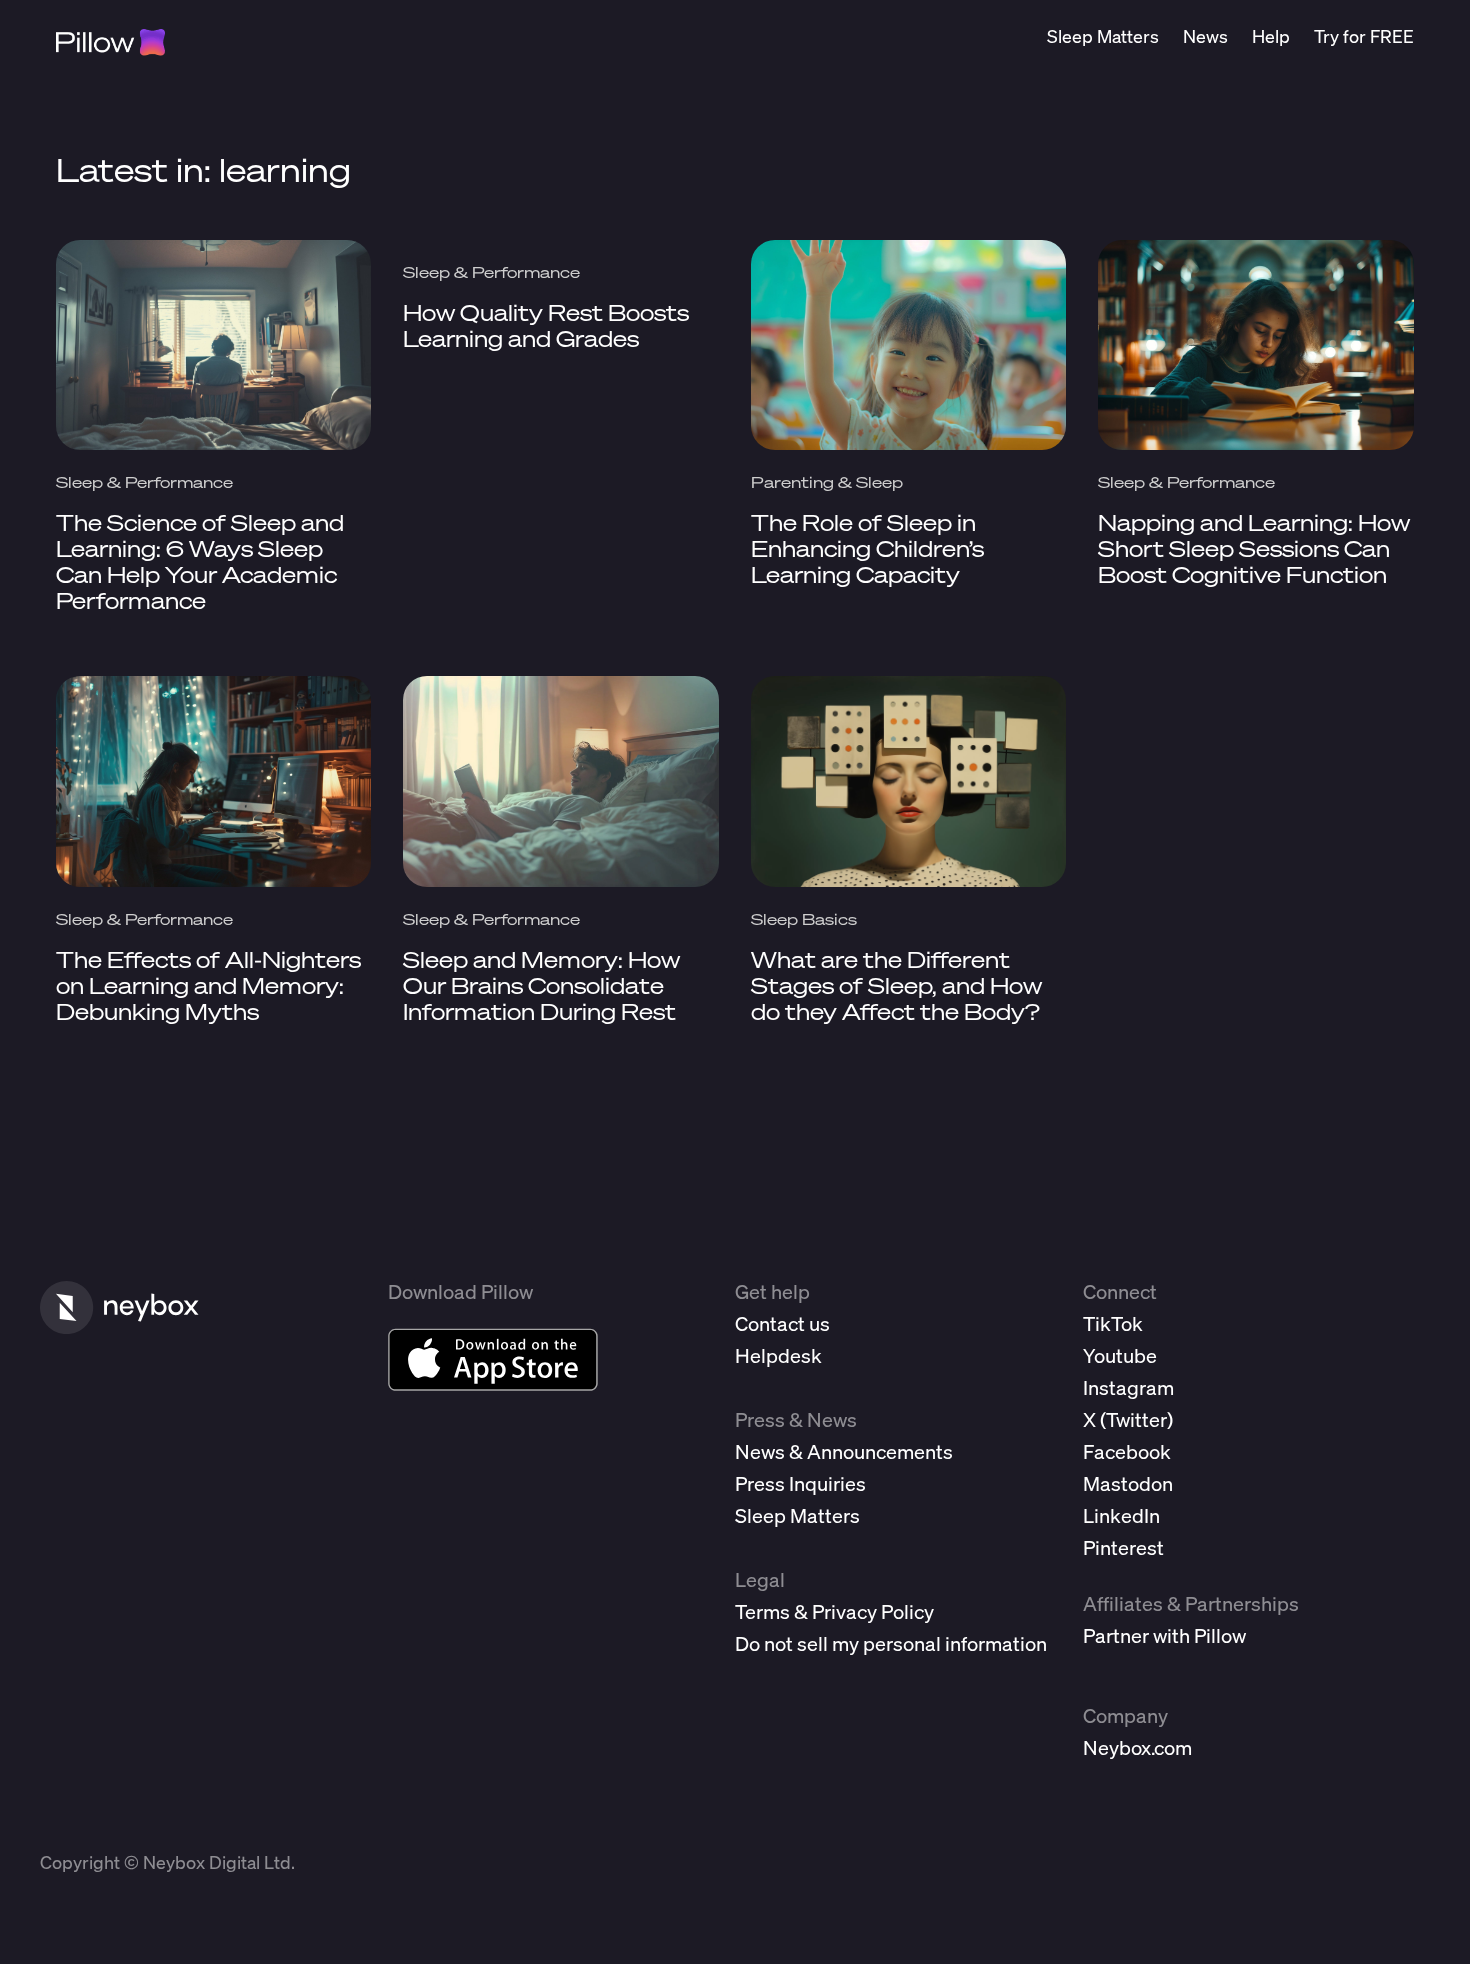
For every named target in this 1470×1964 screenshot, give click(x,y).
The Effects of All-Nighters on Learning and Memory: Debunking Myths (208, 985)
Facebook (1127, 1451)
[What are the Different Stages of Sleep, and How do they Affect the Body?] (909, 781)
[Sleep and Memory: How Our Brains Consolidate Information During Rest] (561, 781)
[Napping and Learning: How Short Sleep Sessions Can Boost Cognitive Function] (1256, 345)
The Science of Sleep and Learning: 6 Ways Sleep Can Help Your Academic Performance (200, 561)
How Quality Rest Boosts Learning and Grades (546, 325)
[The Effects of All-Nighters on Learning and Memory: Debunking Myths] (214, 781)
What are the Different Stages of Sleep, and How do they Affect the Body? (896, 985)
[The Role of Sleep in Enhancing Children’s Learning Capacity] (909, 345)
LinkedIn (1121, 1515)
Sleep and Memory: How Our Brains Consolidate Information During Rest (541, 985)
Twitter (1136, 1419)
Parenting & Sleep (827, 482)
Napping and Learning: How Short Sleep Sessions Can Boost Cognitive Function (1254, 548)
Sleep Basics (804, 919)
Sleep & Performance (144, 482)
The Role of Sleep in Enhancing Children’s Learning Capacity (867, 548)
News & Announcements (844, 1451)
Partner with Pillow (1164, 1635)
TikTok (1113, 1323)
